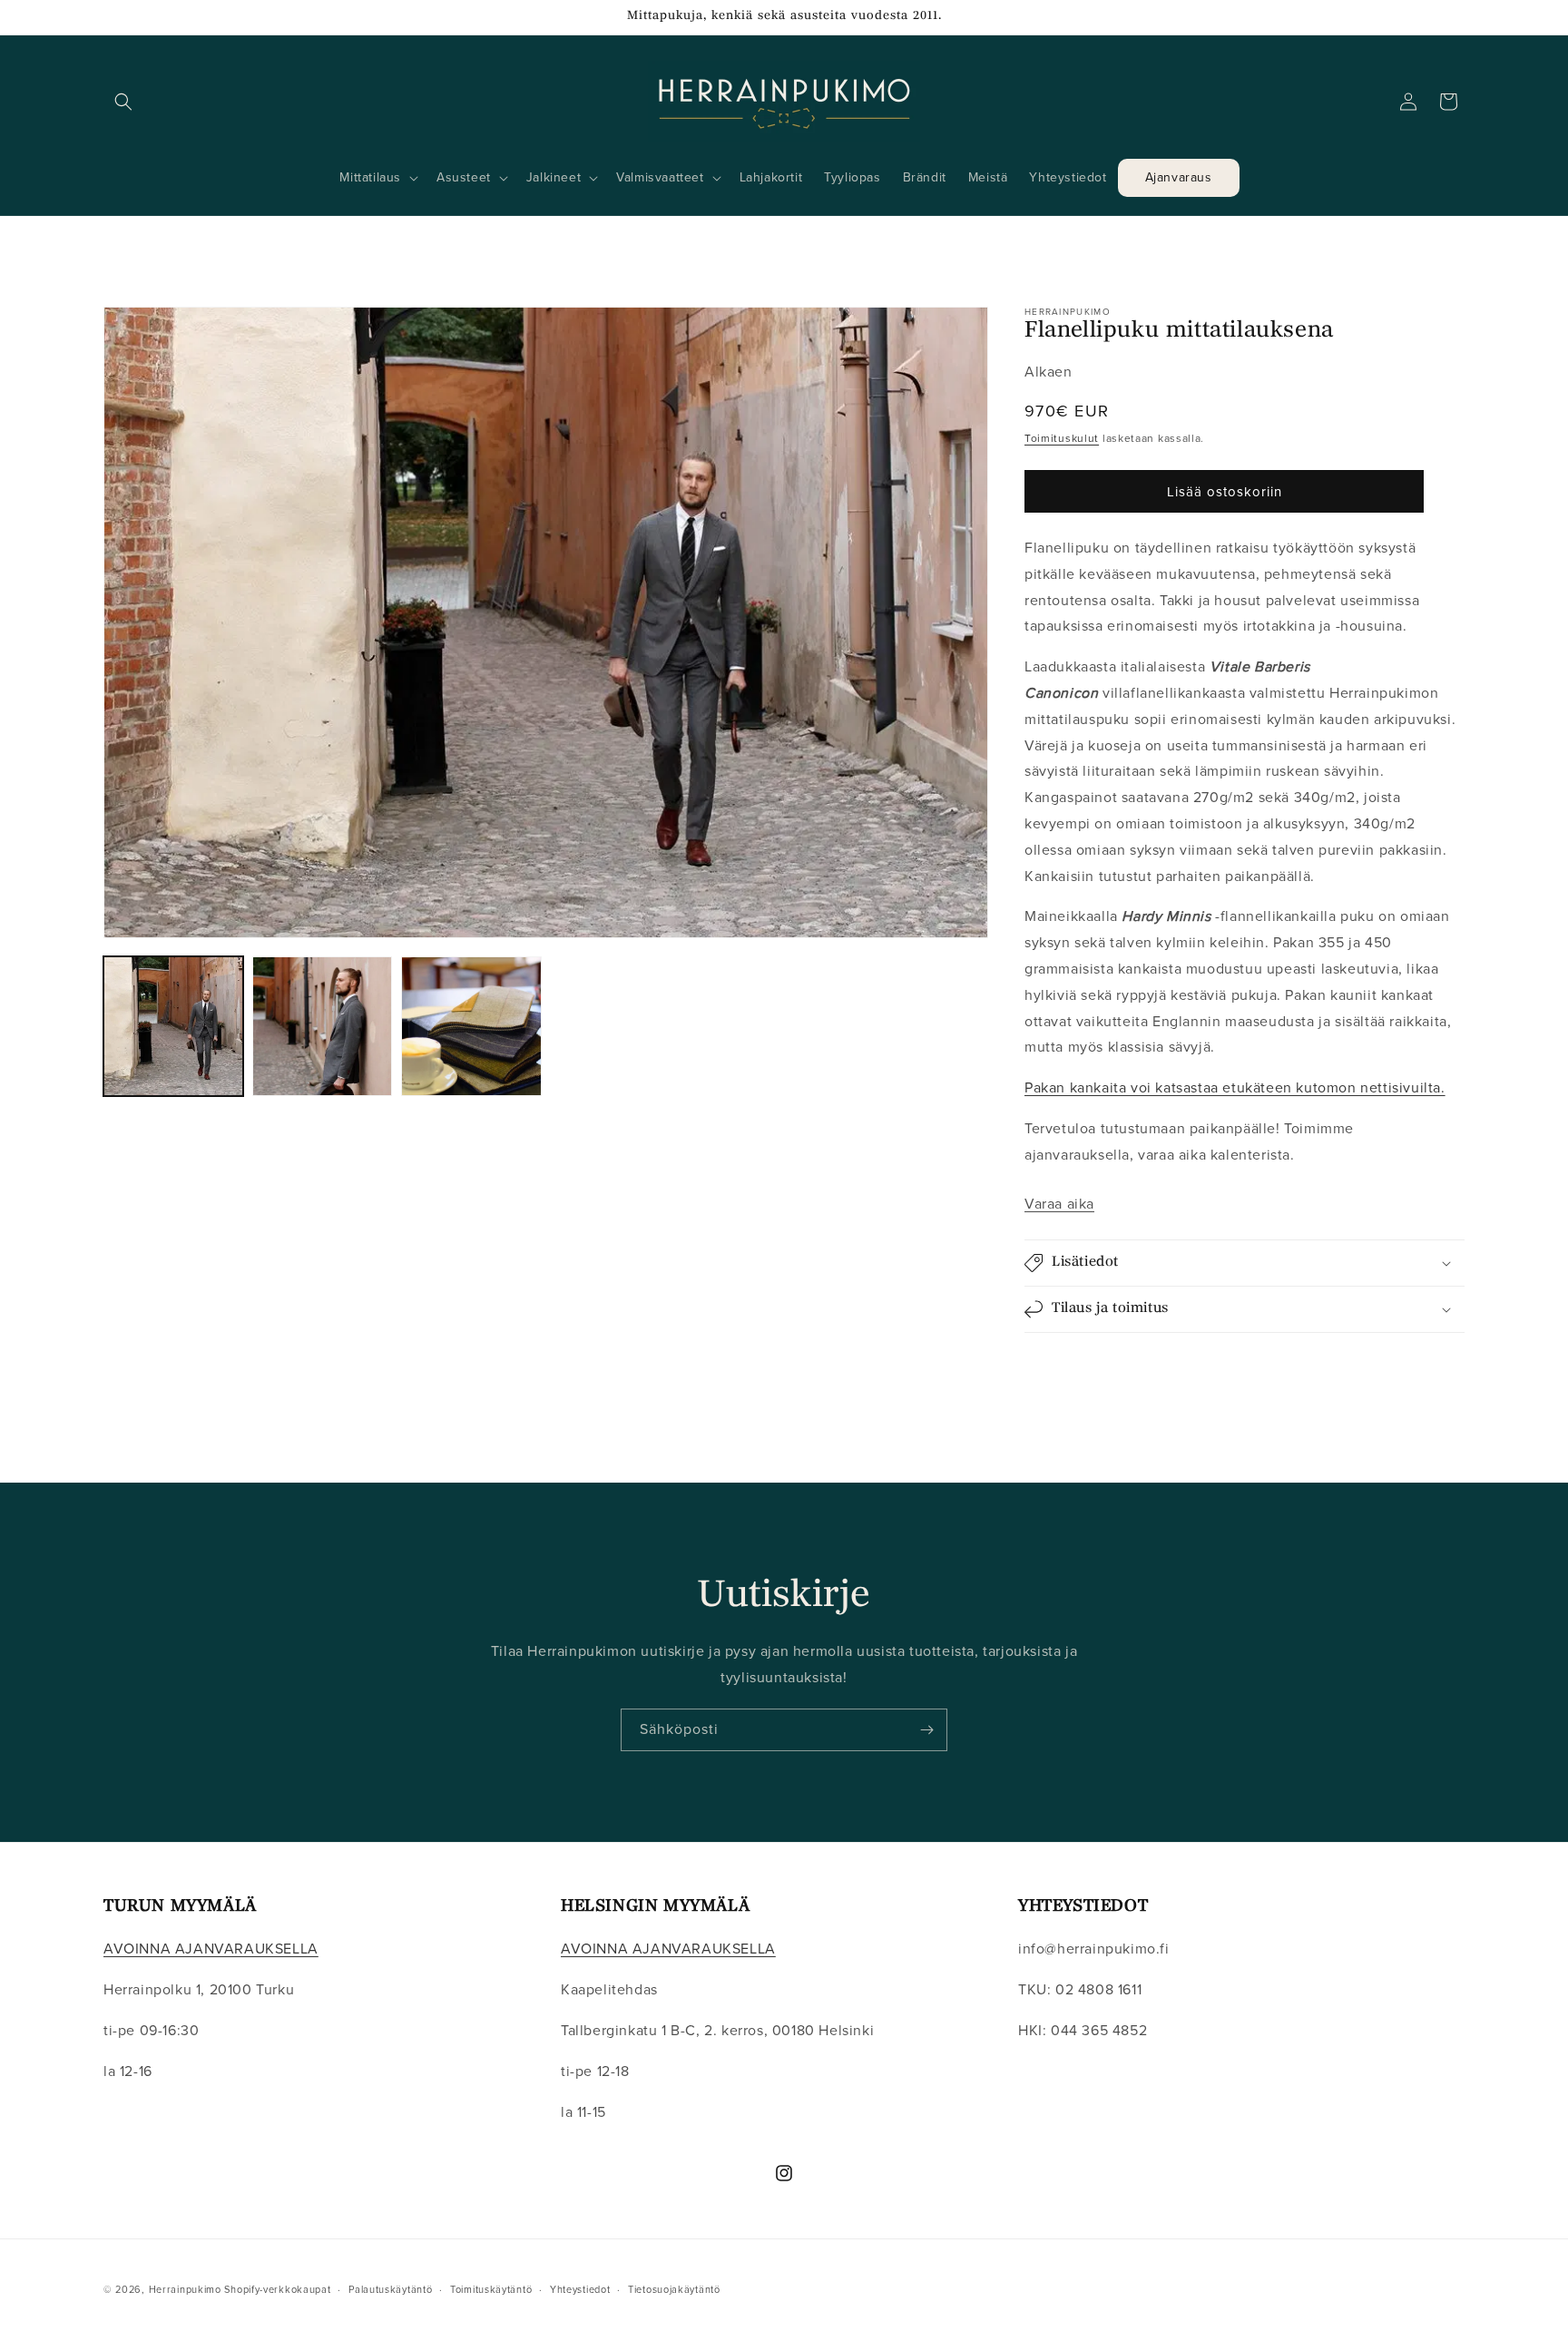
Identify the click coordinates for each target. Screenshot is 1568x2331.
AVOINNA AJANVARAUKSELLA (211, 1949)
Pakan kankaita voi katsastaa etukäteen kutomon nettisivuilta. (1235, 1087)
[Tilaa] (926, 1730)
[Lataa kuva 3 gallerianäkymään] (471, 1026)
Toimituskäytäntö (491, 2288)
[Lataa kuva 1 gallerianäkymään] (173, 1026)
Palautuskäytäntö (390, 2288)
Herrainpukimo (185, 2289)
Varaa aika (1059, 1204)
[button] (123, 102)
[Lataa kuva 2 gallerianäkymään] (322, 1026)
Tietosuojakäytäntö (674, 2288)
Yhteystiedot (580, 2288)
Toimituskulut (1062, 438)
